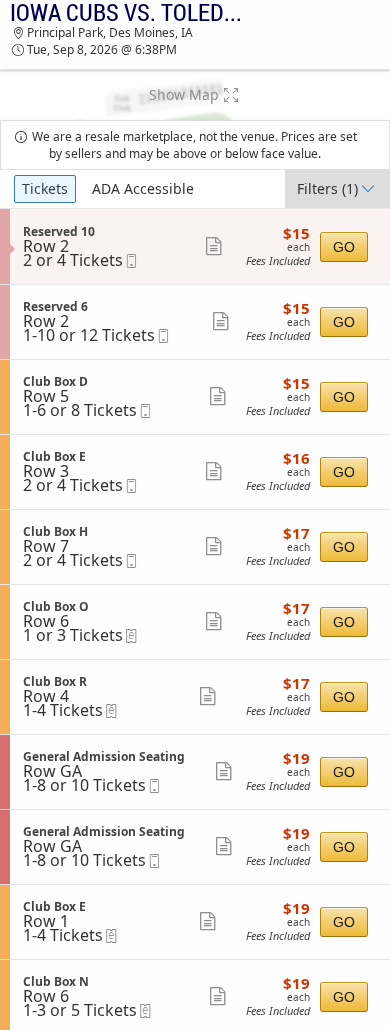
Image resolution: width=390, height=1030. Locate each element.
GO (344, 247)
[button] (195, 95)
